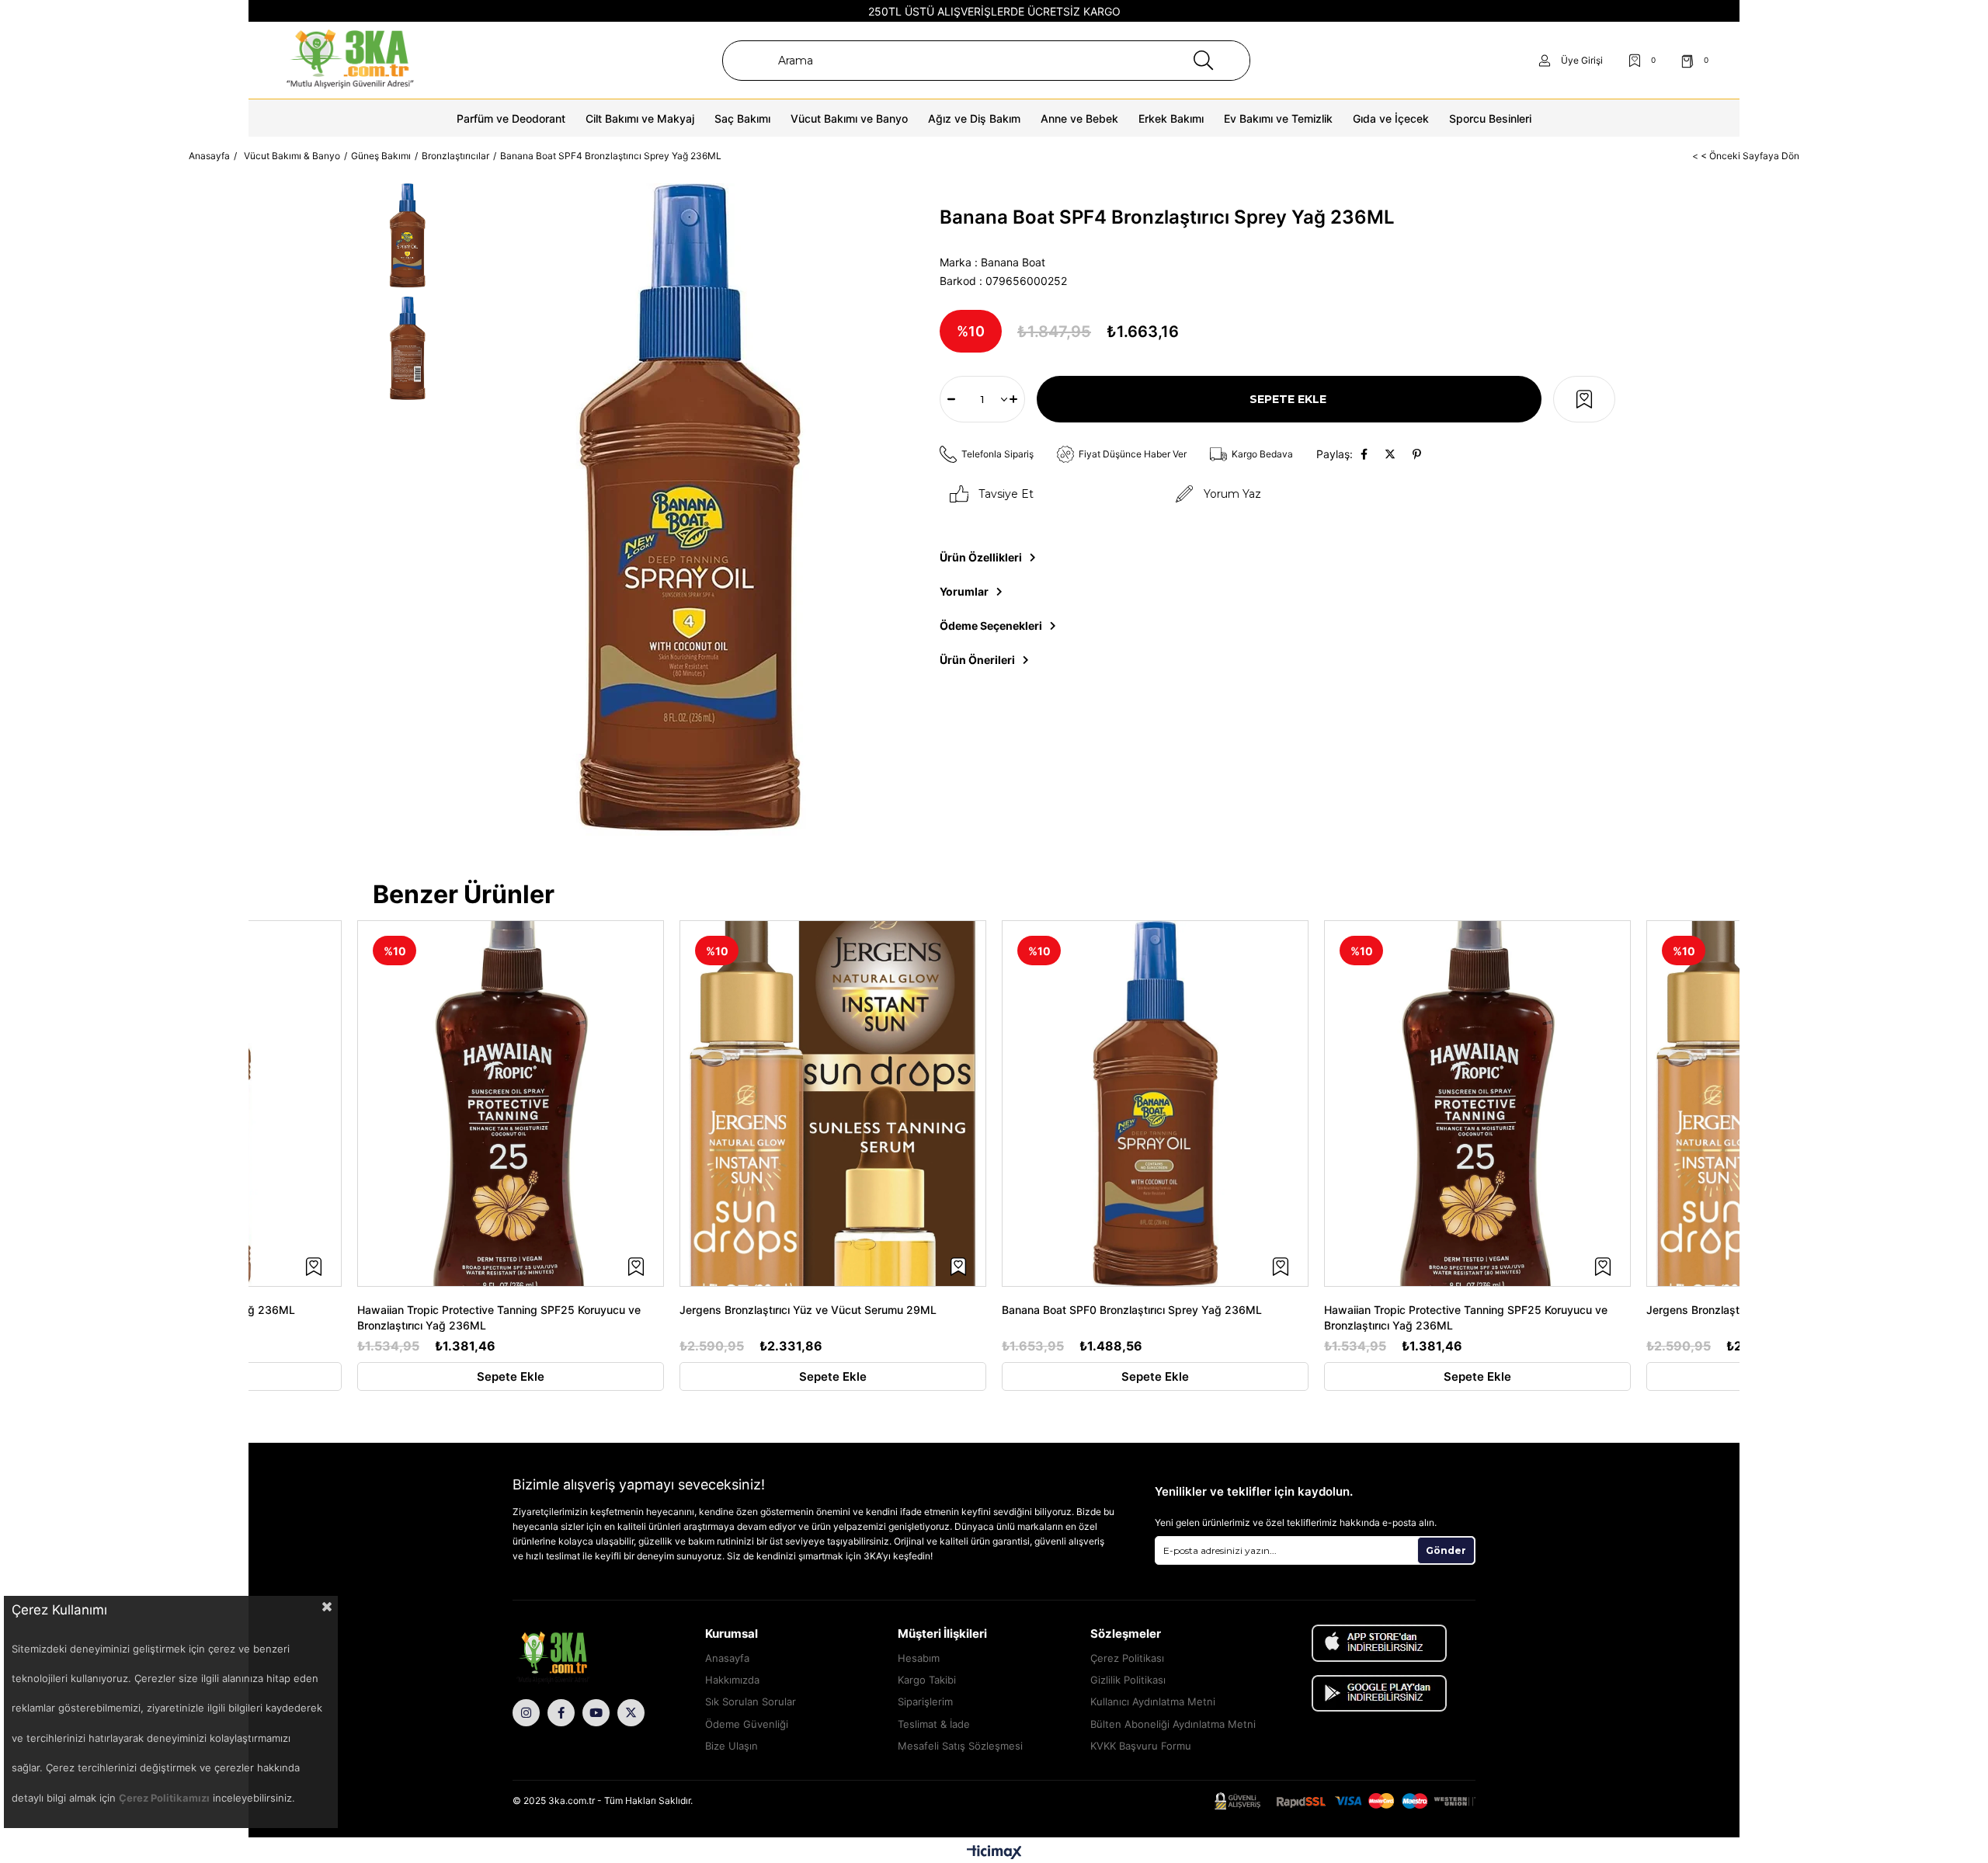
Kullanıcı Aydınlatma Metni (1153, 1701)
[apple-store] (1379, 1643)
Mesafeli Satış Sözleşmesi (960, 1746)
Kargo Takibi (927, 1680)
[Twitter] (631, 1713)
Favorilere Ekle (314, 1267)
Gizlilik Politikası (1128, 1680)
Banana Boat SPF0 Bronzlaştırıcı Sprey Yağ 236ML (1132, 1310)
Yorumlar (964, 591)
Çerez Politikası (1127, 1658)
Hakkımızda (732, 1680)
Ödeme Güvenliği (747, 1724)
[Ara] (1203, 61)
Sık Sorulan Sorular (751, 1701)
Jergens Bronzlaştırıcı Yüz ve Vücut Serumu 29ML (808, 1310)
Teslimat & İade (934, 1724)
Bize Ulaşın (732, 1746)
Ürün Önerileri (977, 660)
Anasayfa (727, 1658)
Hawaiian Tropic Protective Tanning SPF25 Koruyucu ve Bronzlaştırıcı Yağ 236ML (499, 1317)
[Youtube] (596, 1713)
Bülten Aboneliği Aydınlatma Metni (1173, 1724)
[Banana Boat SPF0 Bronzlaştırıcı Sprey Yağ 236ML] (1155, 1104)
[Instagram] (526, 1713)
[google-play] (1379, 1693)
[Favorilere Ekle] (1584, 399)
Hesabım (919, 1658)
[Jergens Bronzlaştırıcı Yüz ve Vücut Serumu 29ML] (833, 1104)
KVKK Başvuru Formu (1141, 1746)
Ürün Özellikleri (981, 557)
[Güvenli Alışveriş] (1345, 1801)
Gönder (1446, 1550)
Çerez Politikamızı (164, 1798)
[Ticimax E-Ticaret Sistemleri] (994, 1852)
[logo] (575, 1659)
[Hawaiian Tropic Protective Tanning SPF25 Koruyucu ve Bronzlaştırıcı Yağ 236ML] (511, 1104)
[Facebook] (561, 1713)
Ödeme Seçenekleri (991, 626)
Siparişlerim (925, 1701)
